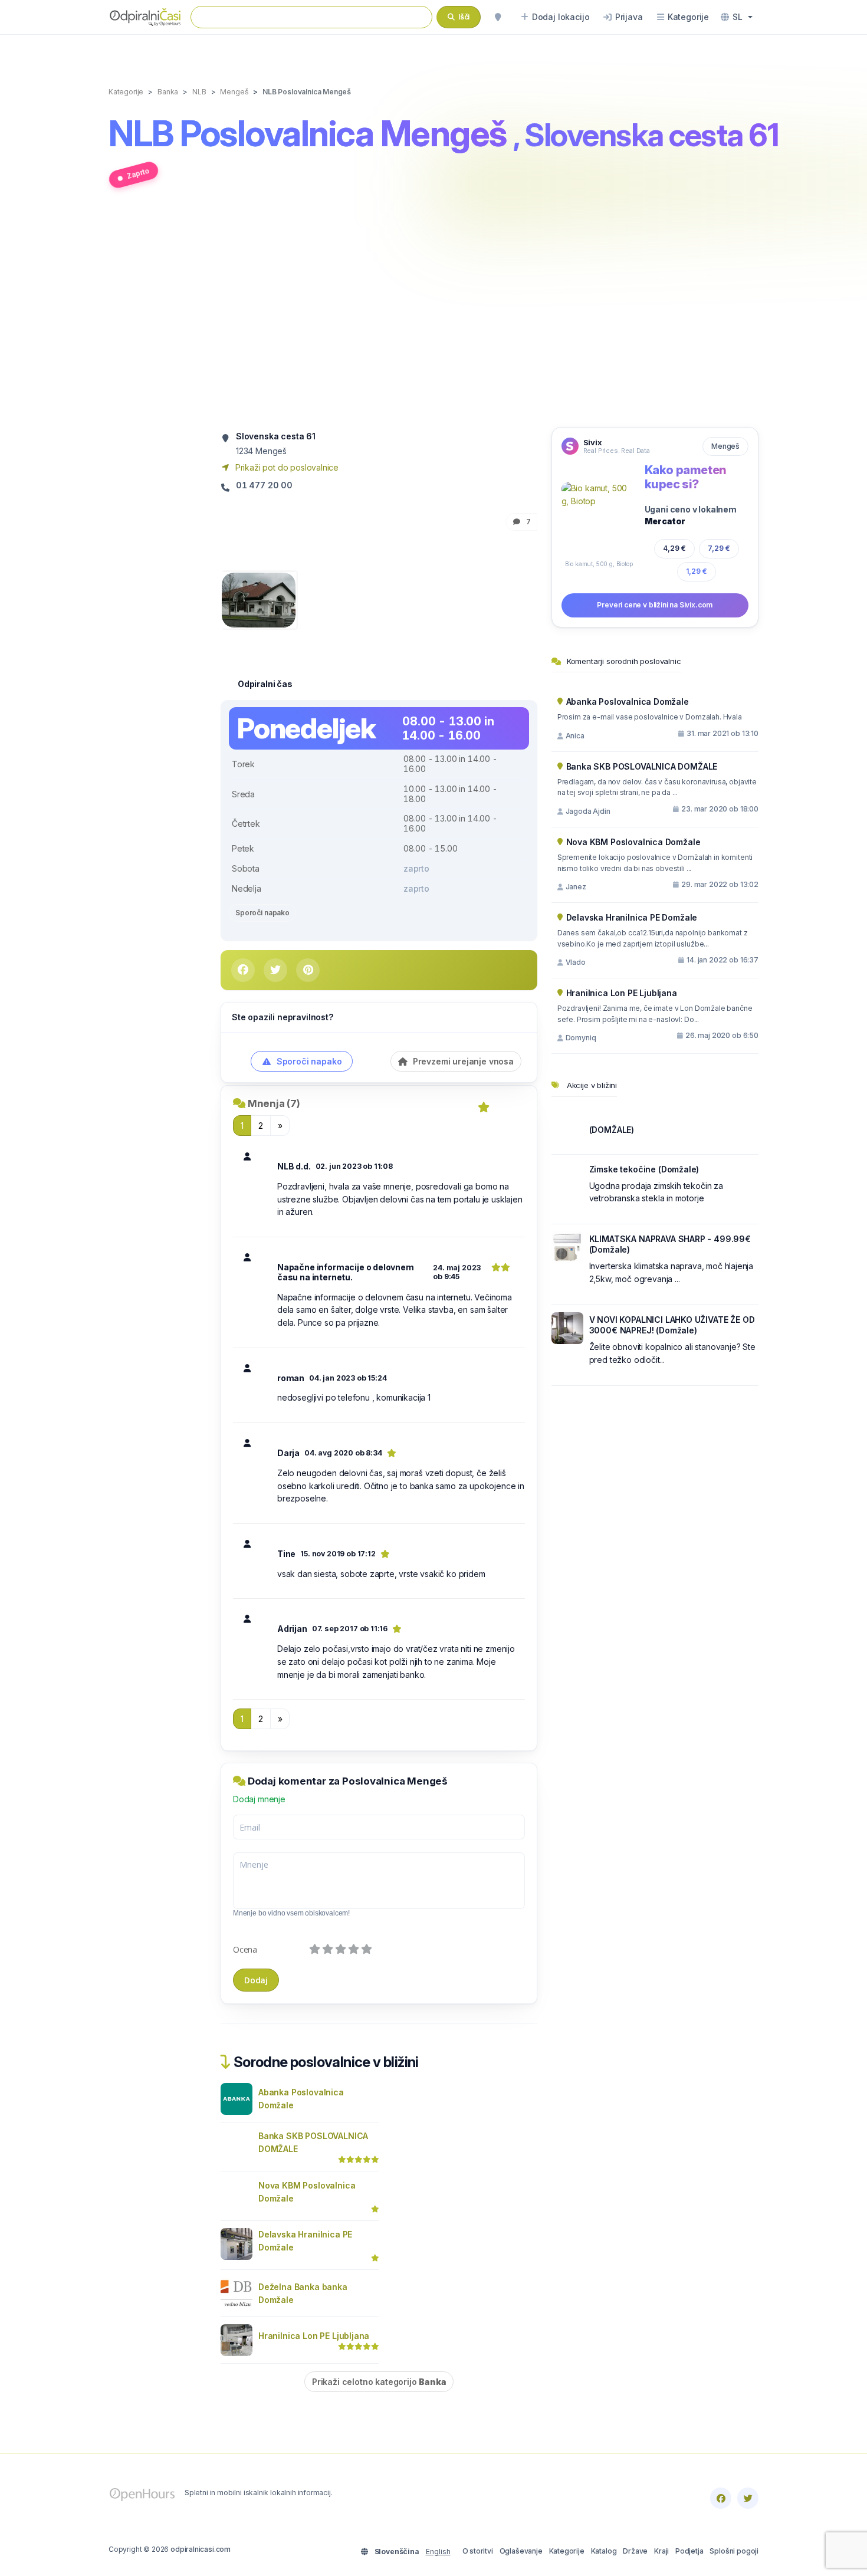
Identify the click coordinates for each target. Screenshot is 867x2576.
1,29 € (697, 571)
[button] (737, 17)
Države (635, 2551)
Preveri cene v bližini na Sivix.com (655, 605)
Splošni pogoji (734, 2551)
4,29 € (674, 548)
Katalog (604, 2551)
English (438, 2552)
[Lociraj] (498, 17)
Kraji (661, 2551)
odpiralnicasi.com (201, 2549)
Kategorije (567, 2551)
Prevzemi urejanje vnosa (462, 1061)
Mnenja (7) (274, 1103)
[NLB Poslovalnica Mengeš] (259, 599)
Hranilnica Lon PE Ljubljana (314, 2336)
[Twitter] (748, 2498)
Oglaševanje (521, 2551)
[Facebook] (721, 2498)
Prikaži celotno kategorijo (379, 2382)
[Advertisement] (433, 314)
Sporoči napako (262, 913)
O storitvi (478, 2551)
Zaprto (138, 173)
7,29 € (719, 548)
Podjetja (689, 2551)
